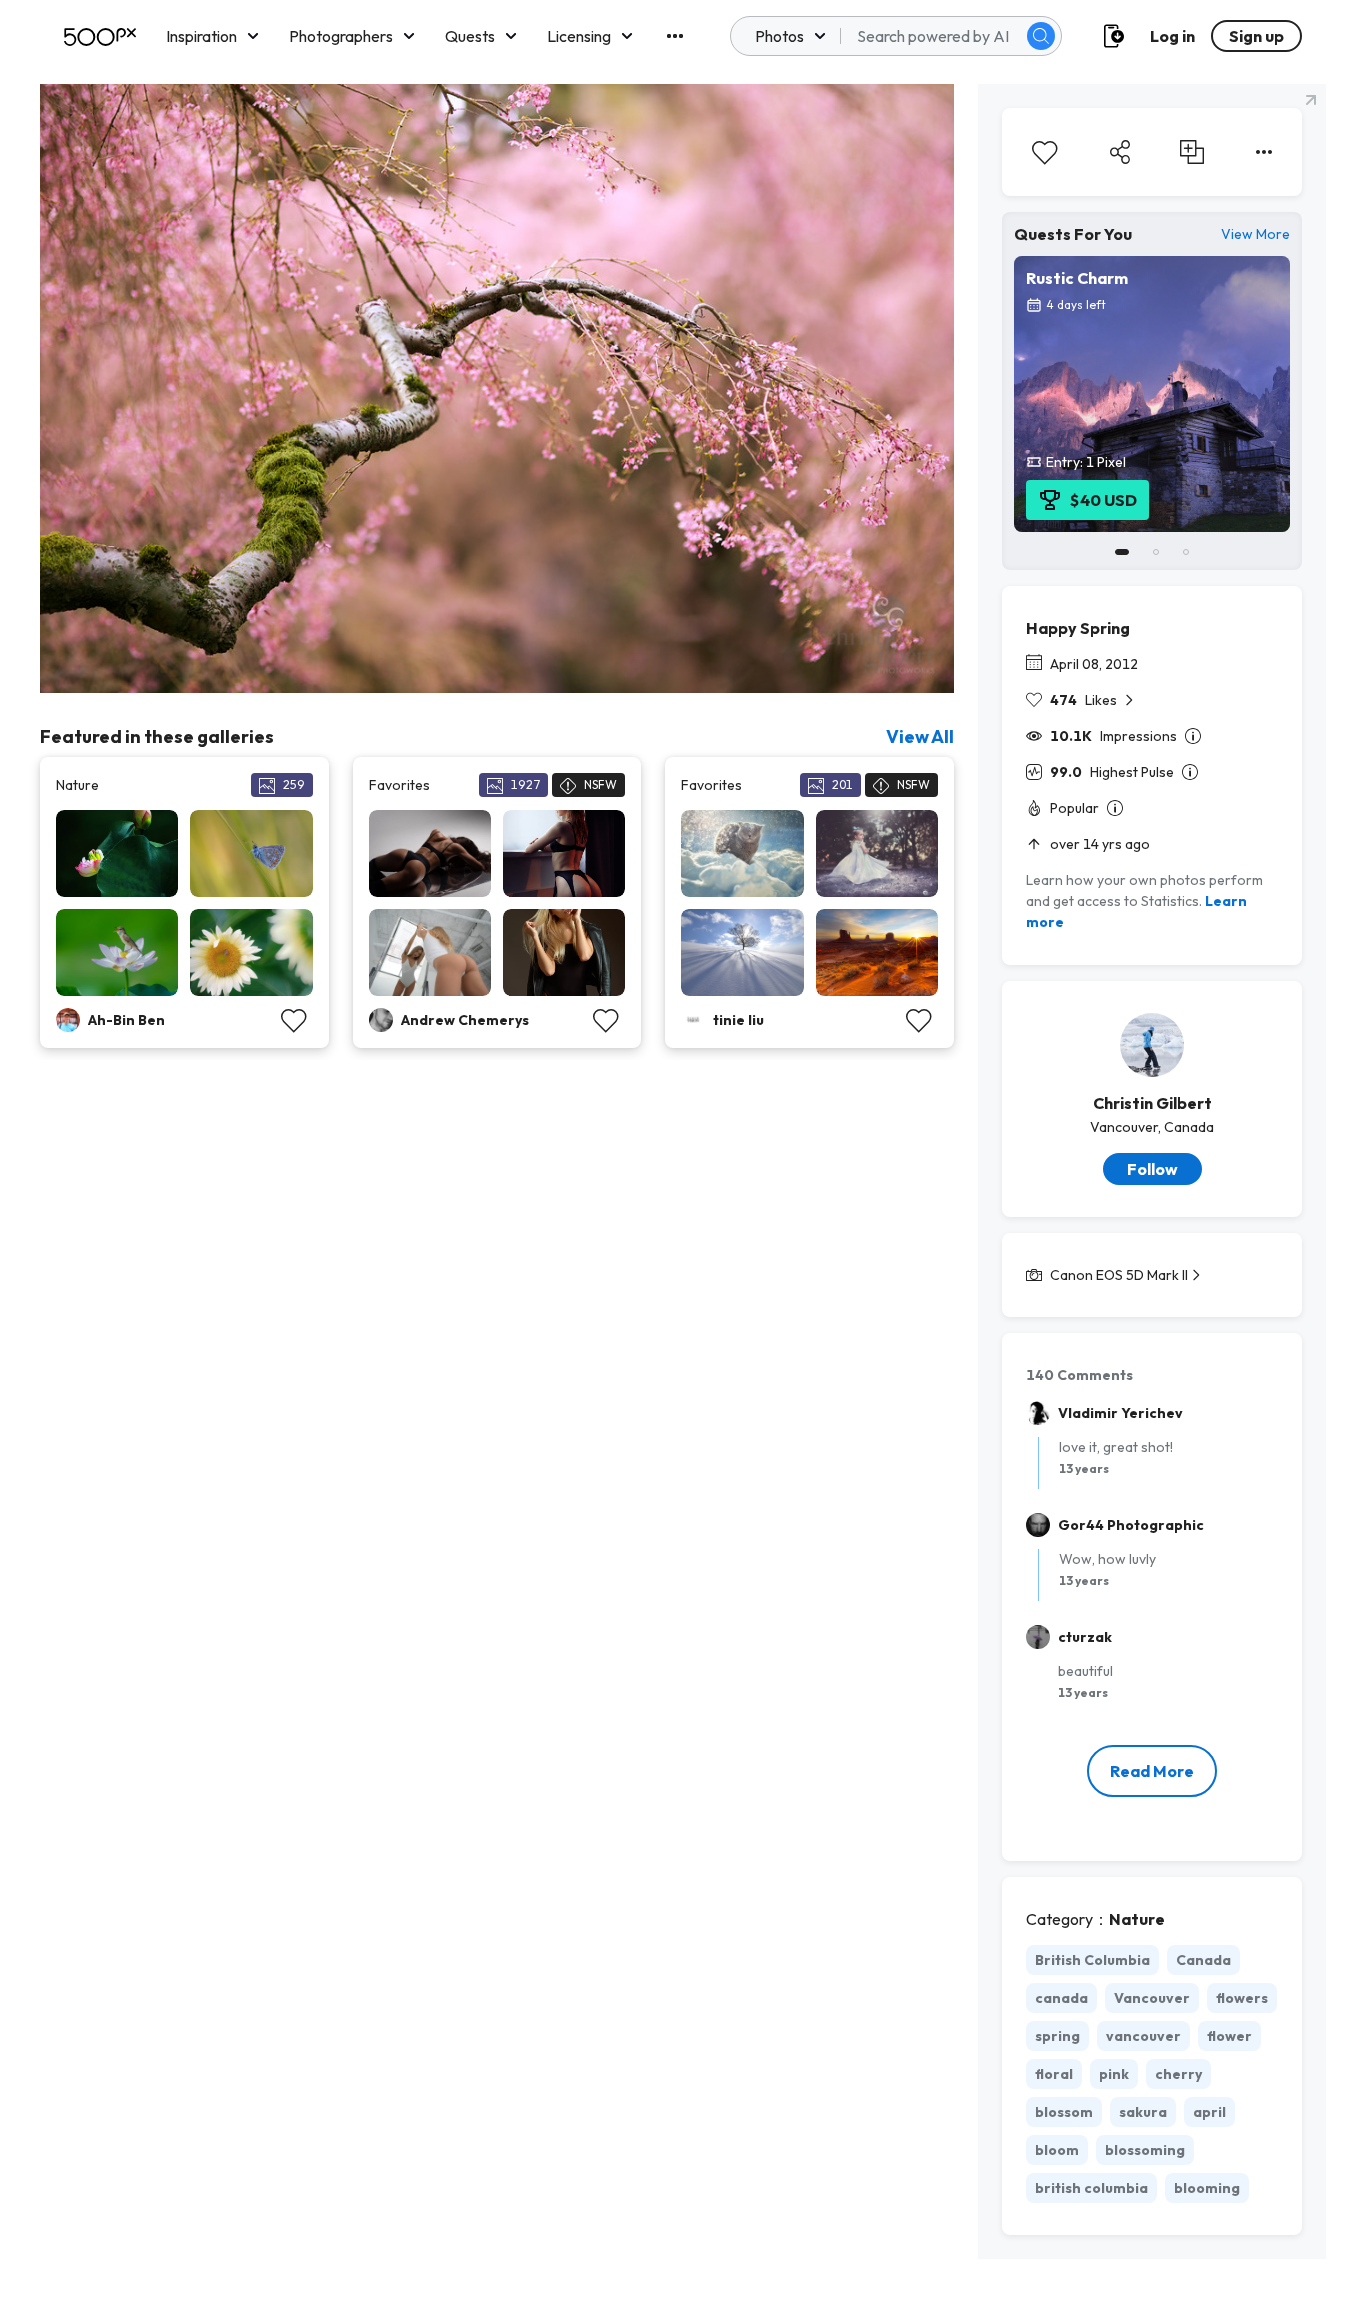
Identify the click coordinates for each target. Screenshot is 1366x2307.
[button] (1041, 36)
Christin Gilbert (1152, 1103)
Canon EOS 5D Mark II (1119, 1275)
